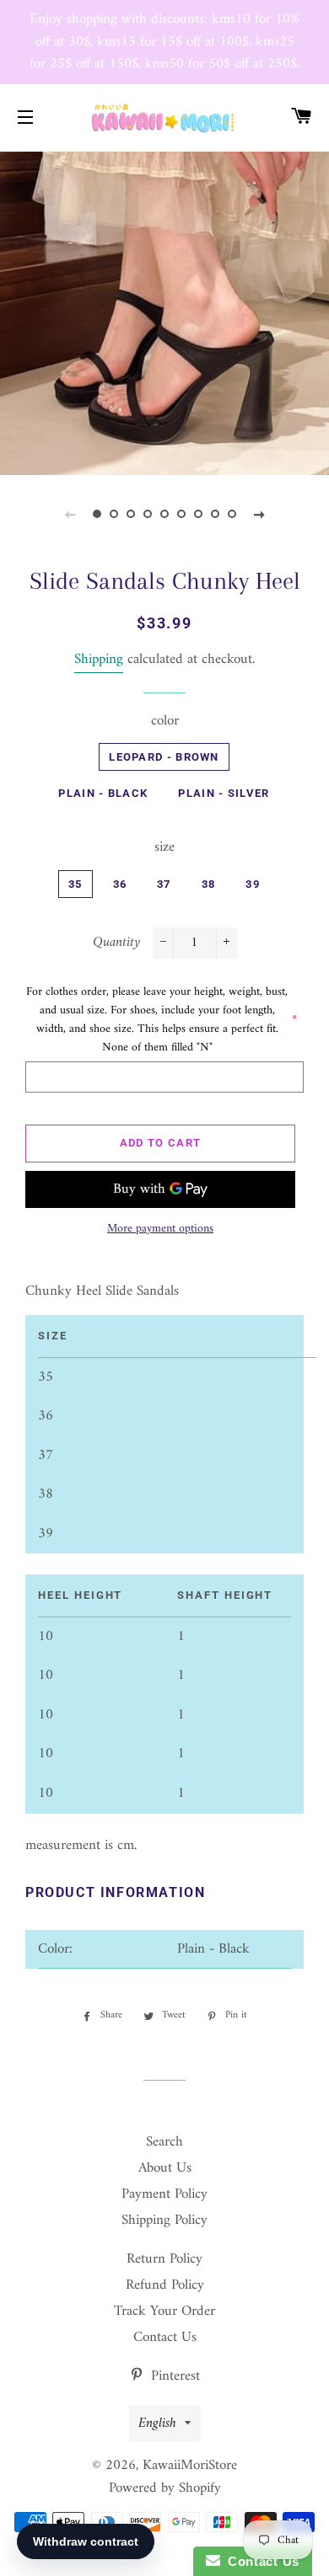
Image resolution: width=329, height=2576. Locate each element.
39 (253, 884)
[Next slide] (259, 515)
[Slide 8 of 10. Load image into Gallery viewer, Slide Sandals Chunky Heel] (215, 515)
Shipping (99, 660)
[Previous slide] (70, 515)
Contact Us (165, 2338)
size (164, 848)
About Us (165, 2168)
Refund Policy (165, 2285)
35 (76, 884)
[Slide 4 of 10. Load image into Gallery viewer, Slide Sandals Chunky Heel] (148, 515)
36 (120, 884)
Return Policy (164, 2259)
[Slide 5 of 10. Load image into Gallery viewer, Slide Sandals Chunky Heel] (164, 515)
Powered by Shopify (165, 2488)
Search (164, 2142)
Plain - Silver (224, 793)
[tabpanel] (164, 312)
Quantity (116, 943)
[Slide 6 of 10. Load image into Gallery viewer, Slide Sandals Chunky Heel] (181, 515)
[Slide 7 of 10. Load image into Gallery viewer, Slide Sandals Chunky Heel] (198, 515)
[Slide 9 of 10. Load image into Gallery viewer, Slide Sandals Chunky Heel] (232, 515)
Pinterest (173, 2376)
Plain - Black (103, 793)
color (165, 721)
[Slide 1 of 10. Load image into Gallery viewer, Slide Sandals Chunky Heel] (97, 515)
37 (164, 884)
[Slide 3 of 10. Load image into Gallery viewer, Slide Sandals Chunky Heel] (131, 515)
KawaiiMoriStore (190, 2466)
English (157, 2424)
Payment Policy (164, 2194)
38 (209, 884)
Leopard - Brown (164, 757)
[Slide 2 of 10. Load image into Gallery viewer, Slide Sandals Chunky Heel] (114, 515)
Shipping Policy (164, 2221)
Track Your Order (164, 2311)
